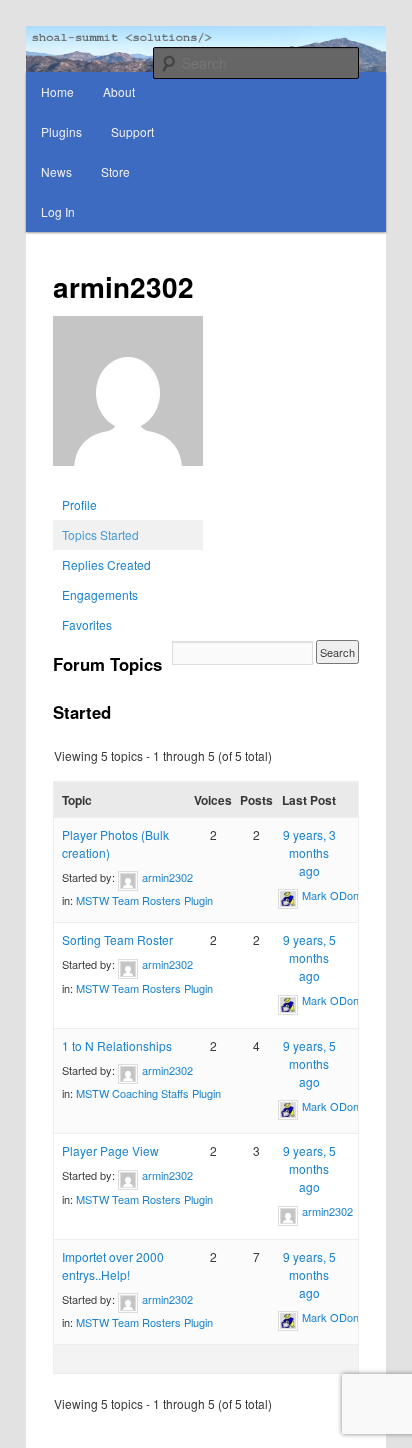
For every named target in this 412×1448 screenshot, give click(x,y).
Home (57, 91)
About (119, 91)
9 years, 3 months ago (309, 852)
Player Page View (110, 1150)
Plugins (61, 131)
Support (132, 131)
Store (115, 171)
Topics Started (100, 534)
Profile (79, 504)
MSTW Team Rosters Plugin (144, 900)
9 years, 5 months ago (309, 957)
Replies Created (106, 564)
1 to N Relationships (117, 1045)
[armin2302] (128, 480)
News (56, 171)
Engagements (100, 594)
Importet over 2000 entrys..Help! (113, 1265)
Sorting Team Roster (117, 939)
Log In (58, 211)
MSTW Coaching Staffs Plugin (148, 1093)
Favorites (87, 624)
